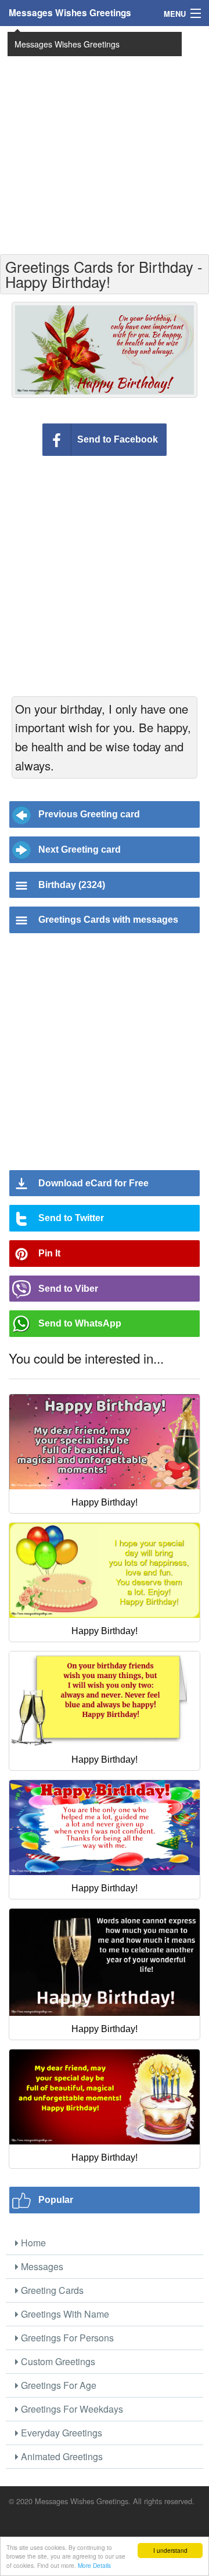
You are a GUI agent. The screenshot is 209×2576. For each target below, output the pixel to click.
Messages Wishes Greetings (70, 13)
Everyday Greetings (60, 2433)
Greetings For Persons (66, 2338)
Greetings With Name (64, 2314)
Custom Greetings (57, 2361)
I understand (170, 2550)
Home (32, 2243)
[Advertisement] (105, 139)
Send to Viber (68, 1289)
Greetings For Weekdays (71, 2409)
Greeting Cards (51, 2290)
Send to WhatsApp (80, 1323)
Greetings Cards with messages (108, 920)
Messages (41, 2266)
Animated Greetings (61, 2456)
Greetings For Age (57, 2385)
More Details (94, 2565)
